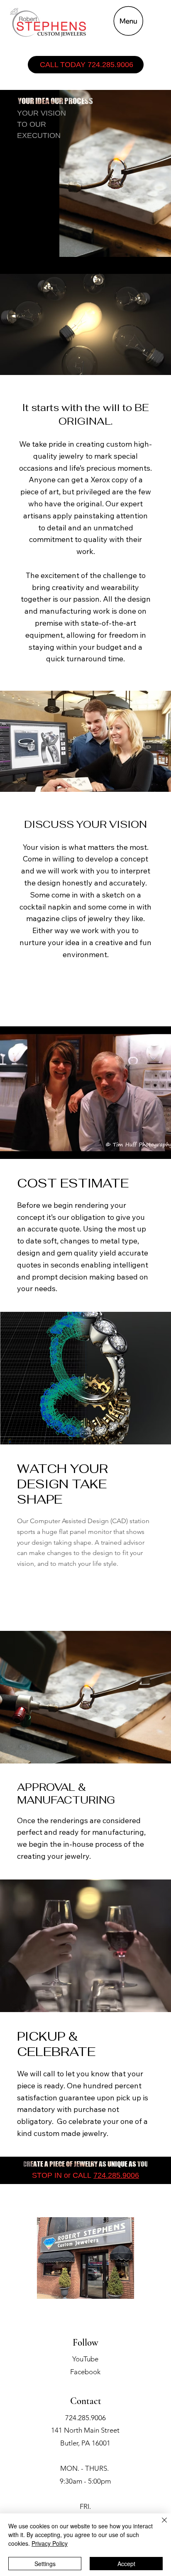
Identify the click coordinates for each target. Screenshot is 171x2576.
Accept (126, 2564)
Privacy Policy (50, 2543)
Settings (45, 2564)
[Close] (159, 2525)
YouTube (85, 2359)
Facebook (85, 2372)
